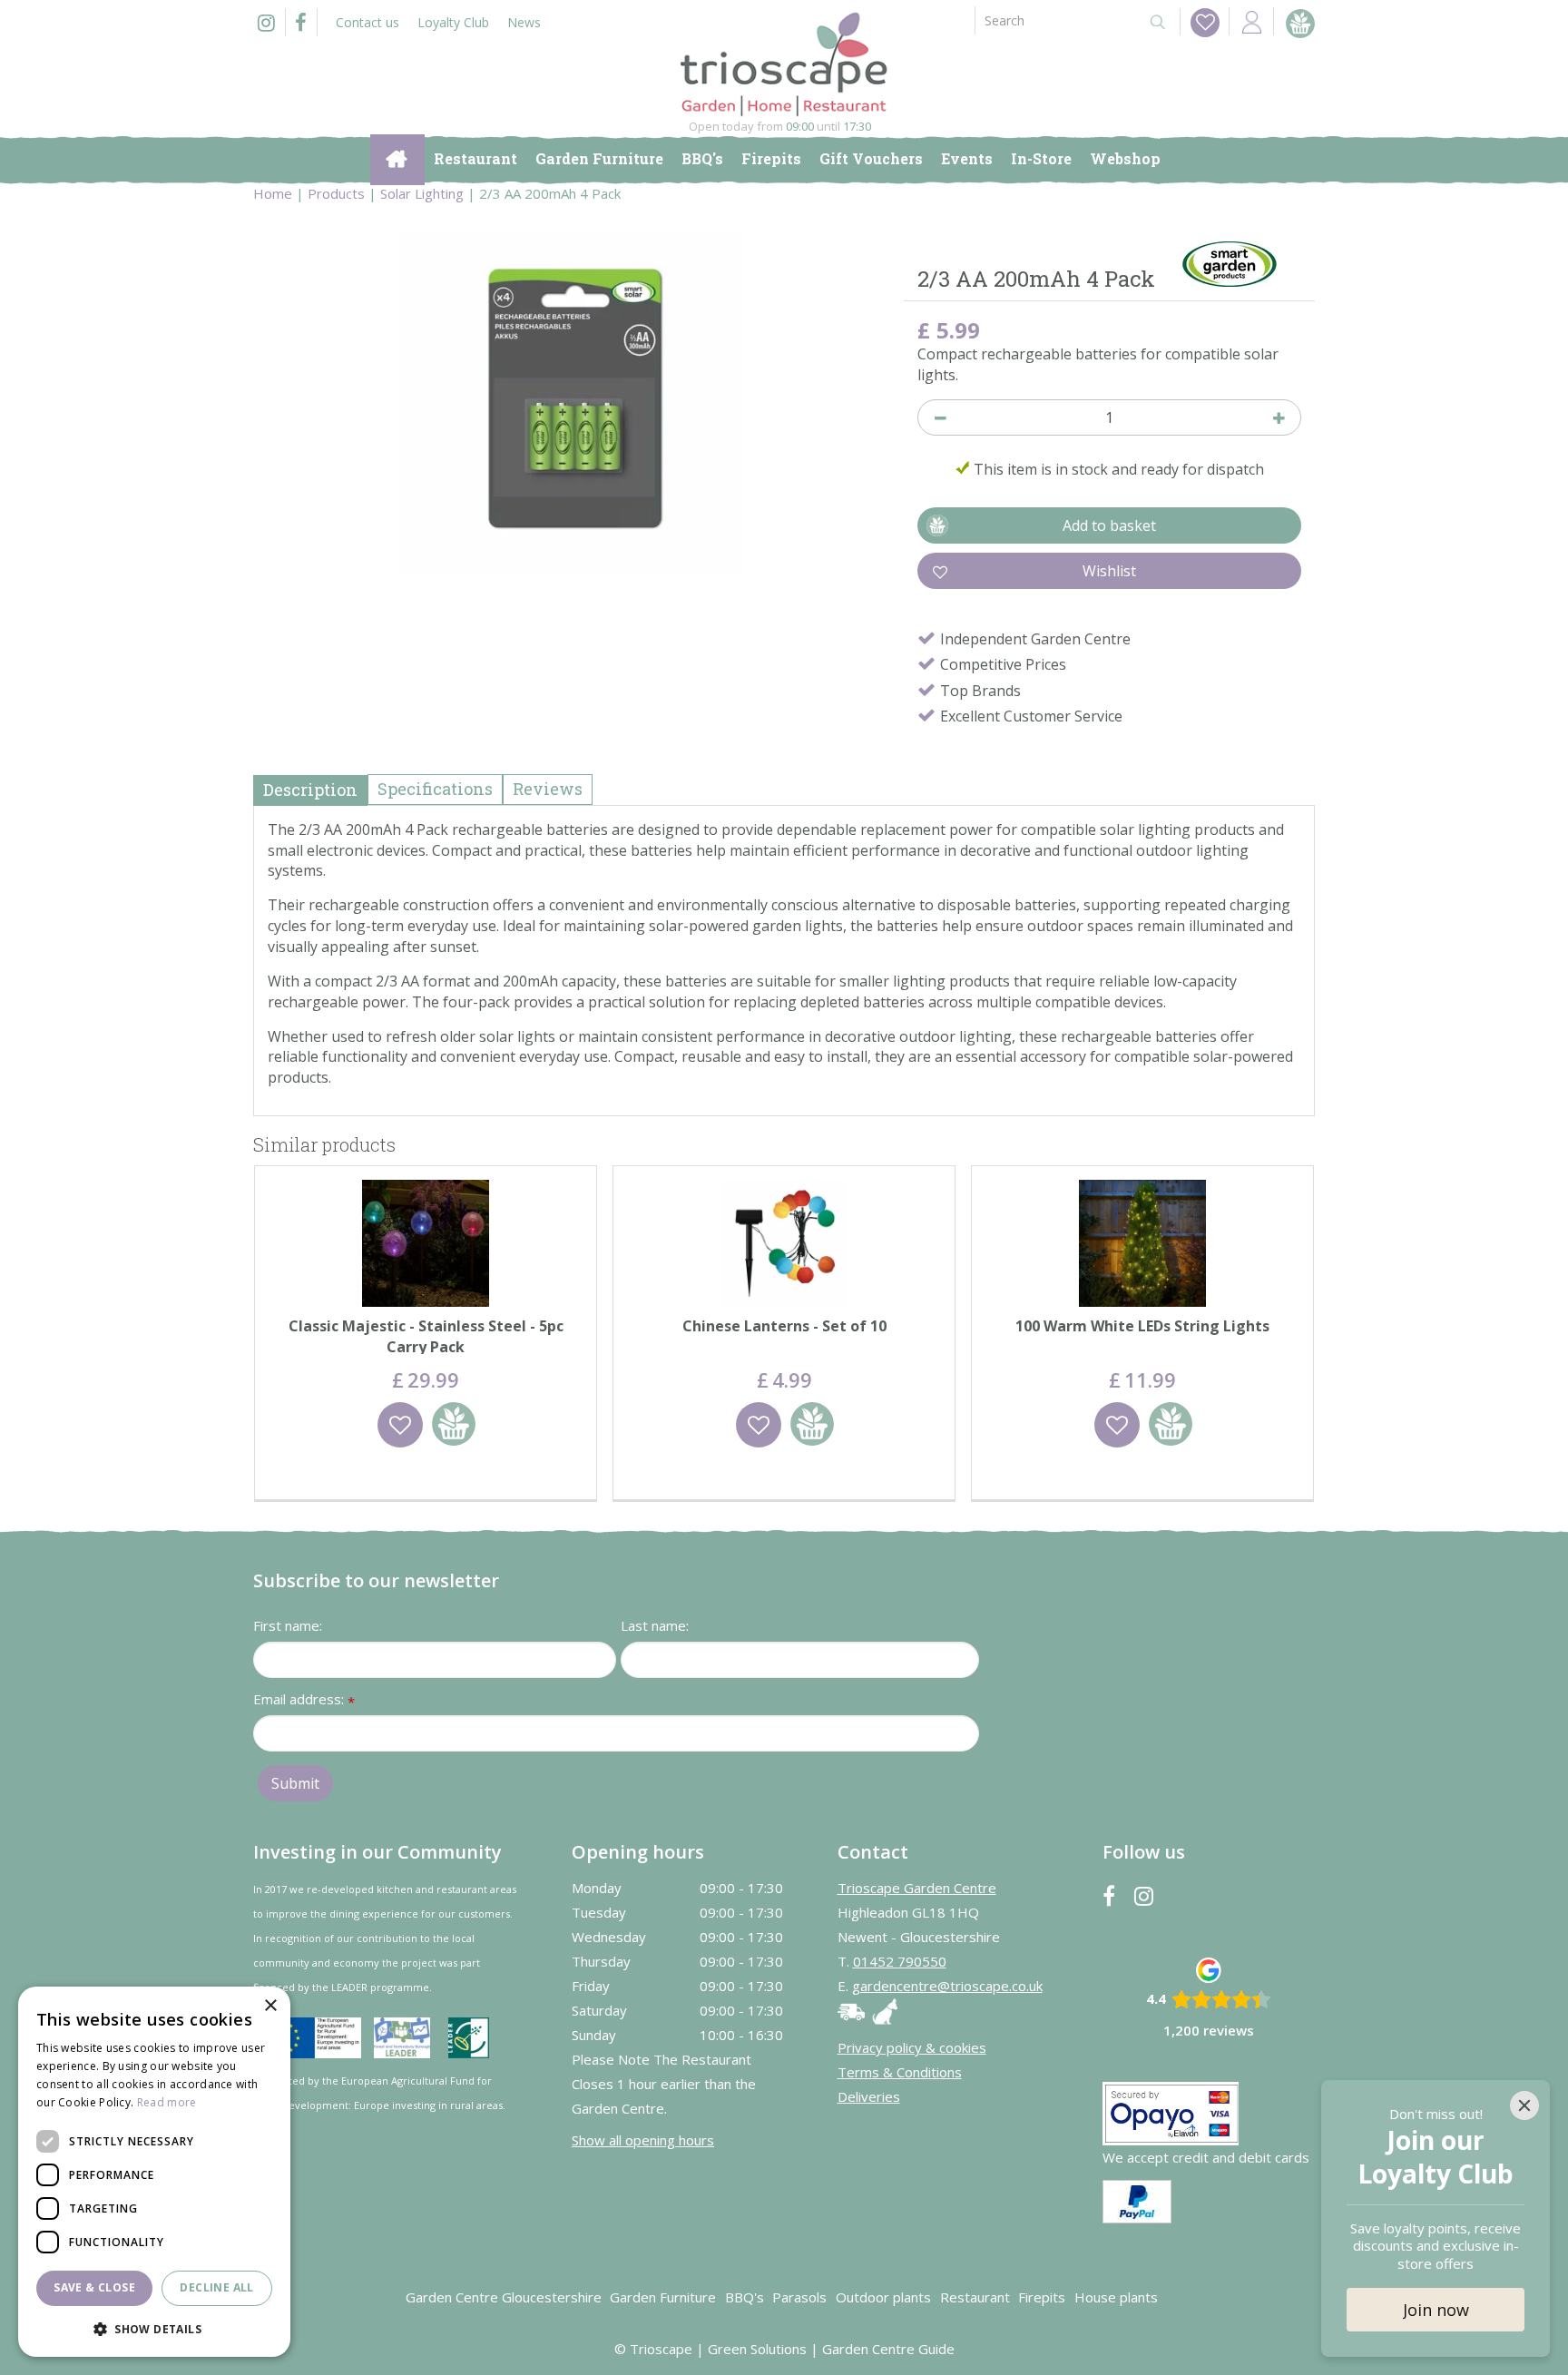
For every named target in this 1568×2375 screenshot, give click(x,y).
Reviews (548, 789)
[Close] (1524, 2105)
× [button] (270, 2006)
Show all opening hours (643, 2140)
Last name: (655, 1625)
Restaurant (975, 2297)
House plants (1116, 2297)
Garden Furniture (663, 2297)
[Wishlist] (1205, 23)
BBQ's (745, 2297)
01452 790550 (900, 1961)
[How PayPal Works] (1137, 2200)
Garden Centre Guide (888, 2349)
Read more (167, 2102)
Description (310, 790)
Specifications (435, 789)
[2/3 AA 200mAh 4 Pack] (572, 403)
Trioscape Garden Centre (917, 1888)
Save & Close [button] (94, 2287)
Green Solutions (757, 2349)
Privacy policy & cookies (912, 2047)
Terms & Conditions (900, 2072)
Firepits (1042, 2297)
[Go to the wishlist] (1200, 22)
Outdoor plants (883, 2297)
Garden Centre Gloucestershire (504, 2297)
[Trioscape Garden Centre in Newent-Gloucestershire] (784, 64)
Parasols (799, 2297)
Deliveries (869, 2096)
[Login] (1251, 21)
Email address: (304, 1700)
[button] (154, 2328)
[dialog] (154, 2172)
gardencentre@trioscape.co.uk (947, 1986)
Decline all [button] (216, 2287)
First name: (288, 1625)
